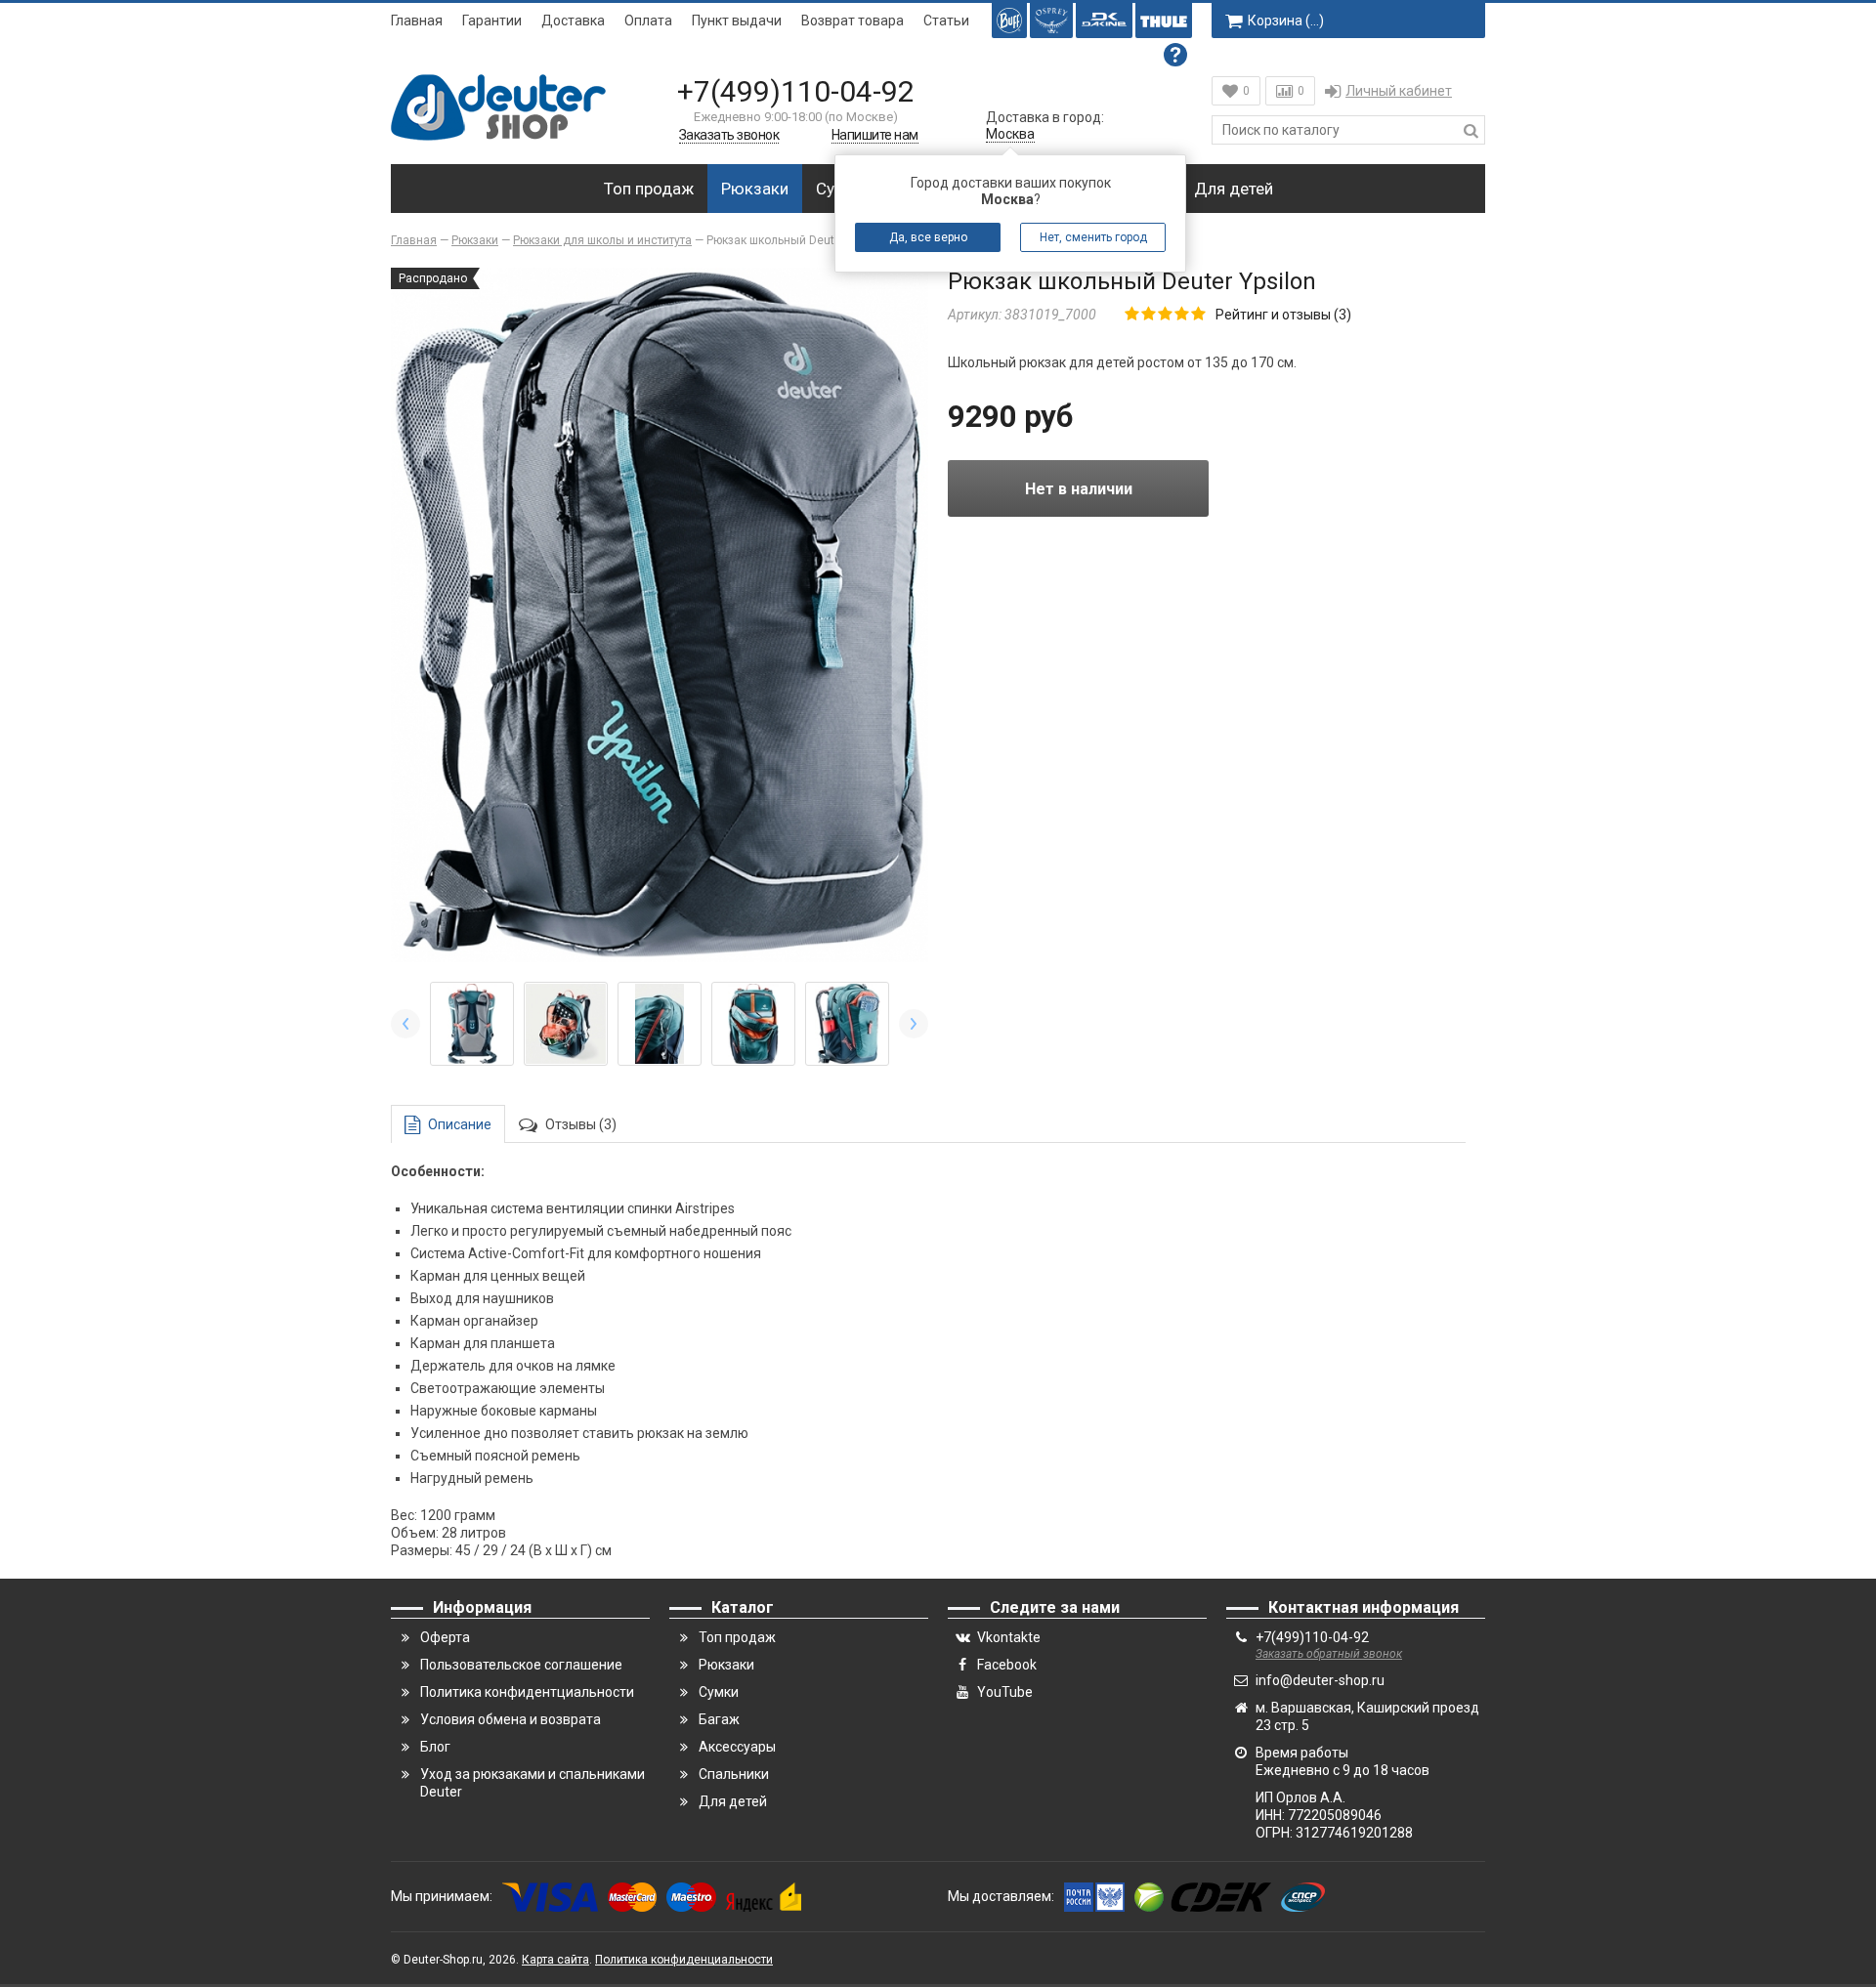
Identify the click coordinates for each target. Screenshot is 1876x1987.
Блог (435, 1747)
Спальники (734, 1774)
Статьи (946, 21)
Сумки (719, 1692)
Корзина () (1286, 21)
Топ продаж (649, 189)
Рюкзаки (755, 189)
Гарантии (492, 21)
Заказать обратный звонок (1329, 1654)
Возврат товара (853, 21)
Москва (1010, 134)
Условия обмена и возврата (511, 1719)
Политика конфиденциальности (684, 1960)
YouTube (1005, 1692)
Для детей (1234, 189)
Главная (417, 21)
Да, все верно (928, 237)
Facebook (1007, 1665)
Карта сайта (555, 1960)
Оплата (648, 21)
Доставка (573, 21)
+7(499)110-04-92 (796, 91)
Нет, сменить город (1093, 237)
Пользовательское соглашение (521, 1665)
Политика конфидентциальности (527, 1692)
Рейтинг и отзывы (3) (1283, 315)
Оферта (445, 1637)
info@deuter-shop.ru (1320, 1680)
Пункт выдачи (737, 21)
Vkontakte (1009, 1637)
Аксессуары (737, 1747)
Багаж (719, 1719)
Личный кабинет (1399, 91)
